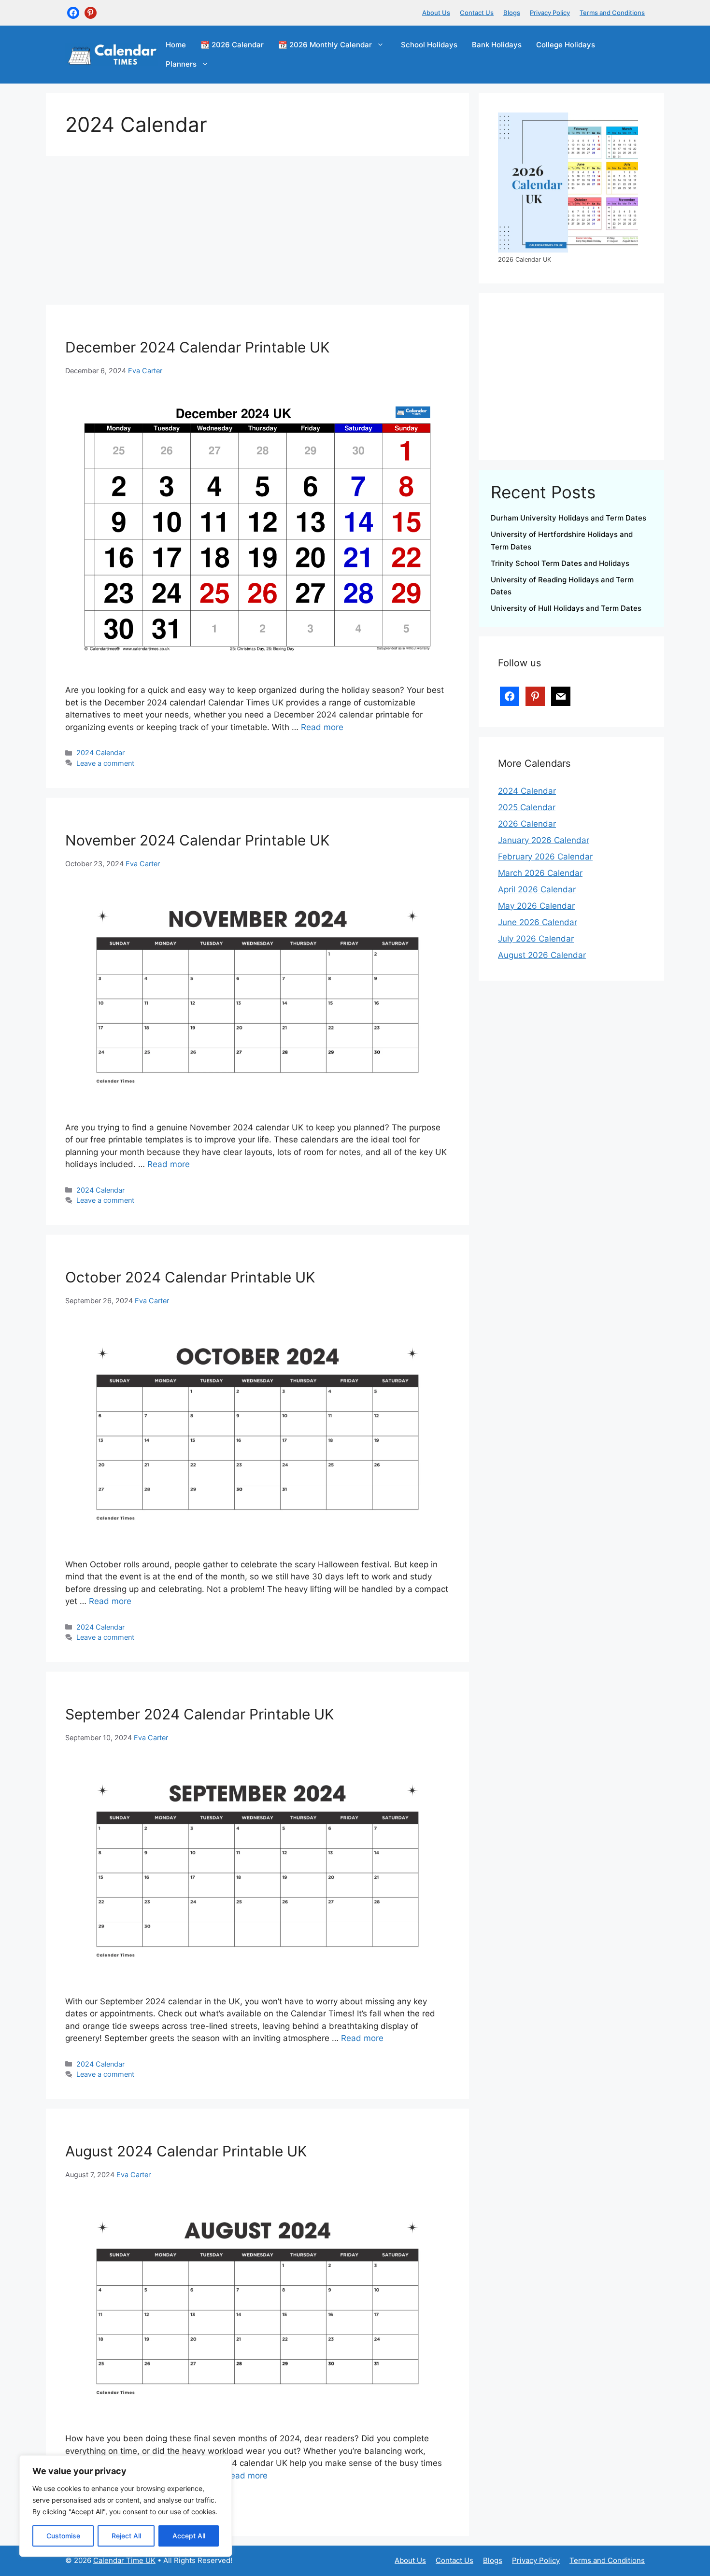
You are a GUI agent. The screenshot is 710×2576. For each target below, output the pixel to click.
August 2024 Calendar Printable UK (186, 2151)
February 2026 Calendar (545, 857)
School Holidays (429, 45)
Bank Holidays (497, 45)
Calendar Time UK (124, 2560)
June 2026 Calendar (538, 922)
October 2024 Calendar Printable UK (190, 1277)
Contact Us (477, 13)
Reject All (126, 2536)
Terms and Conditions (612, 13)
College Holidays (566, 45)
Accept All (189, 2536)
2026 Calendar (527, 824)
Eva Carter (145, 371)
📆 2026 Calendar (232, 45)
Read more (322, 727)
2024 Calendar (100, 753)
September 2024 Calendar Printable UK (200, 1714)
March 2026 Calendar (540, 873)
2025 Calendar (527, 807)
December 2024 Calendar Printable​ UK (198, 347)
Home (176, 45)
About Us (436, 13)
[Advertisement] (257, 233)
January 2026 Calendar (544, 840)
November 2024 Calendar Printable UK (198, 840)
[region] (126, 2506)
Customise (63, 2536)
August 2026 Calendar (542, 955)
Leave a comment (105, 763)
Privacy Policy (550, 13)
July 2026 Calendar (536, 939)
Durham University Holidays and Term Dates (568, 518)
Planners (181, 64)
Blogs (512, 13)
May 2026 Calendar (536, 906)
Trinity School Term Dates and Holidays (560, 563)
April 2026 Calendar (537, 889)
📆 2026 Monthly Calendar (325, 45)
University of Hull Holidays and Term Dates (566, 608)
